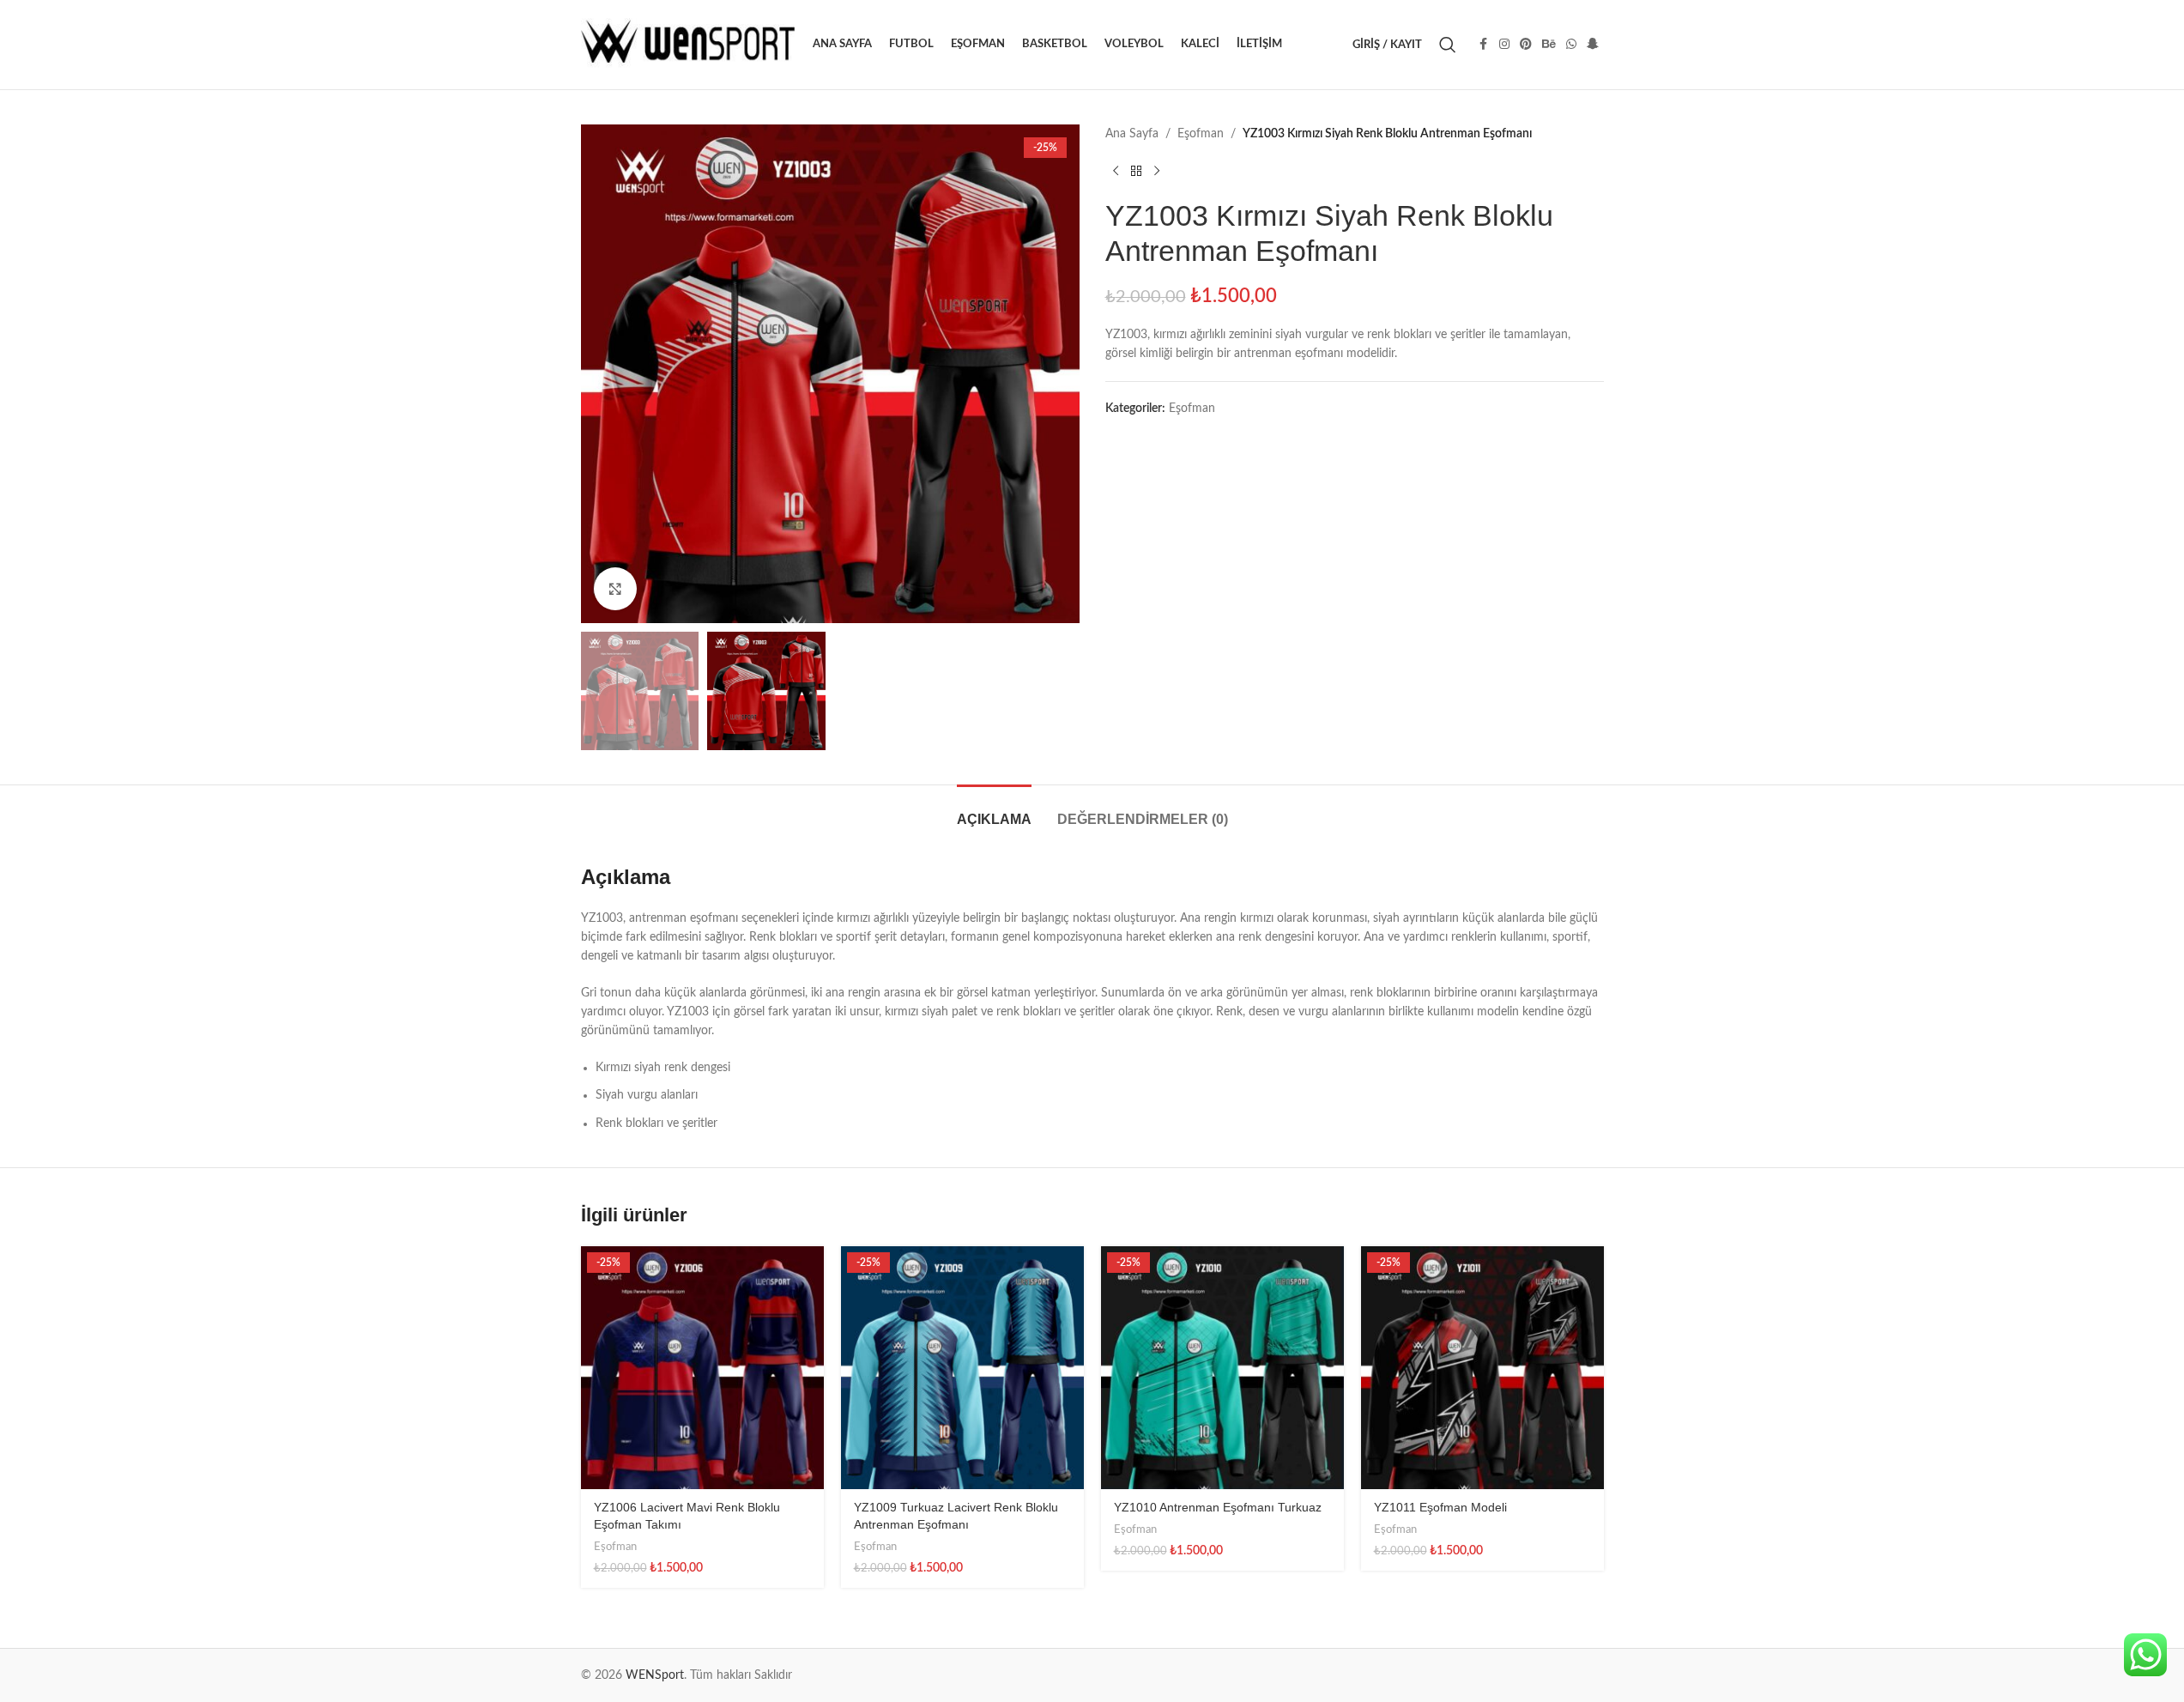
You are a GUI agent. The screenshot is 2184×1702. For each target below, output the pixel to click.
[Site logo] (688, 45)
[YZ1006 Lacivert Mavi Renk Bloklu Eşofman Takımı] (702, 1368)
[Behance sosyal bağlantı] (1549, 45)
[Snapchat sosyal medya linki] (1593, 45)
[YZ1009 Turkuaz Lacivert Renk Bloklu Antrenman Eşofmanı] (962, 1368)
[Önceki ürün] (1116, 171)
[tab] (994, 811)
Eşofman (1201, 134)
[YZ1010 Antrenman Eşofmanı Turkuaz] (1222, 1368)
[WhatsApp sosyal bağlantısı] (1571, 45)
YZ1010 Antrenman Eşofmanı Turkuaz (1218, 1507)
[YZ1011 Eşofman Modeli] (1482, 1368)
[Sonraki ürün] (1157, 171)
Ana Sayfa (1132, 134)
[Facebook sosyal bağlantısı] (1484, 45)
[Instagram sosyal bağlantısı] (1504, 45)
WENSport (655, 1675)
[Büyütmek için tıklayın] (615, 589)
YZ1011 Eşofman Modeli (1440, 1507)
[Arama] (1448, 45)
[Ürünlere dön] (1136, 171)
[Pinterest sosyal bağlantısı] (1526, 45)
